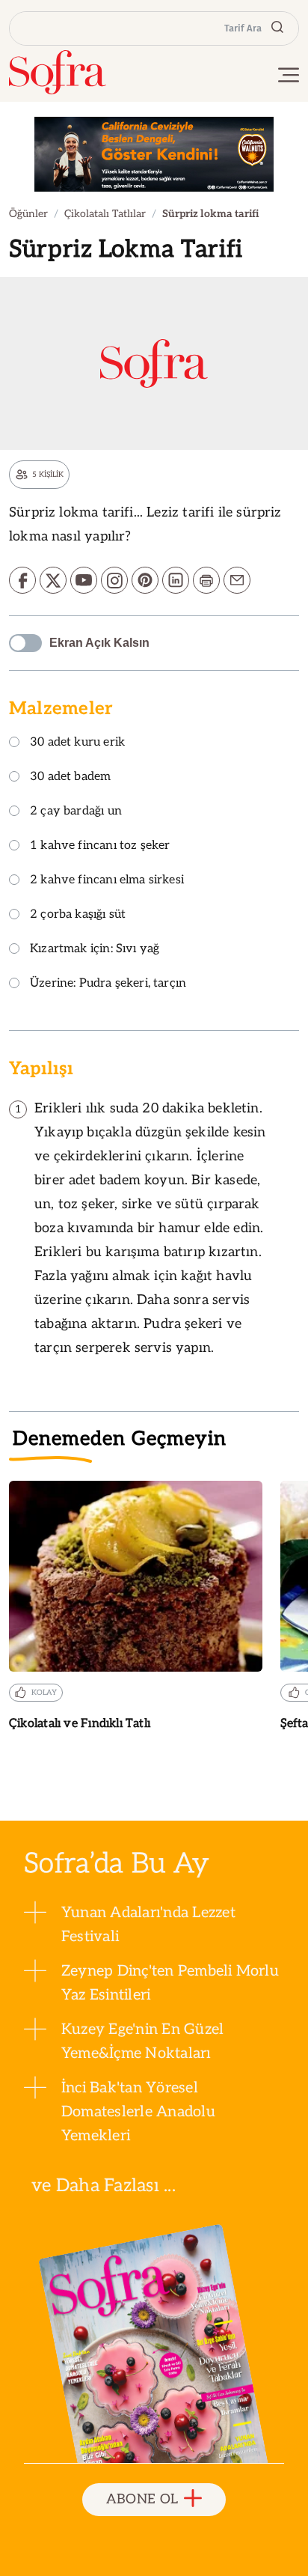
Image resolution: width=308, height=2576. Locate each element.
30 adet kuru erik (77, 743)
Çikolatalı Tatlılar (105, 214)
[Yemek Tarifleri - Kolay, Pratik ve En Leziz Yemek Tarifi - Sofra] (58, 72)
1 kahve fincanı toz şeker (100, 846)
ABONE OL (142, 2499)
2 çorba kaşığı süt (78, 915)
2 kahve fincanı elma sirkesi (107, 881)
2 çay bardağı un (76, 812)
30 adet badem (70, 777)
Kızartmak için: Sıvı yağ (95, 950)
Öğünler (28, 214)
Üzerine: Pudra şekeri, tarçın (108, 984)
